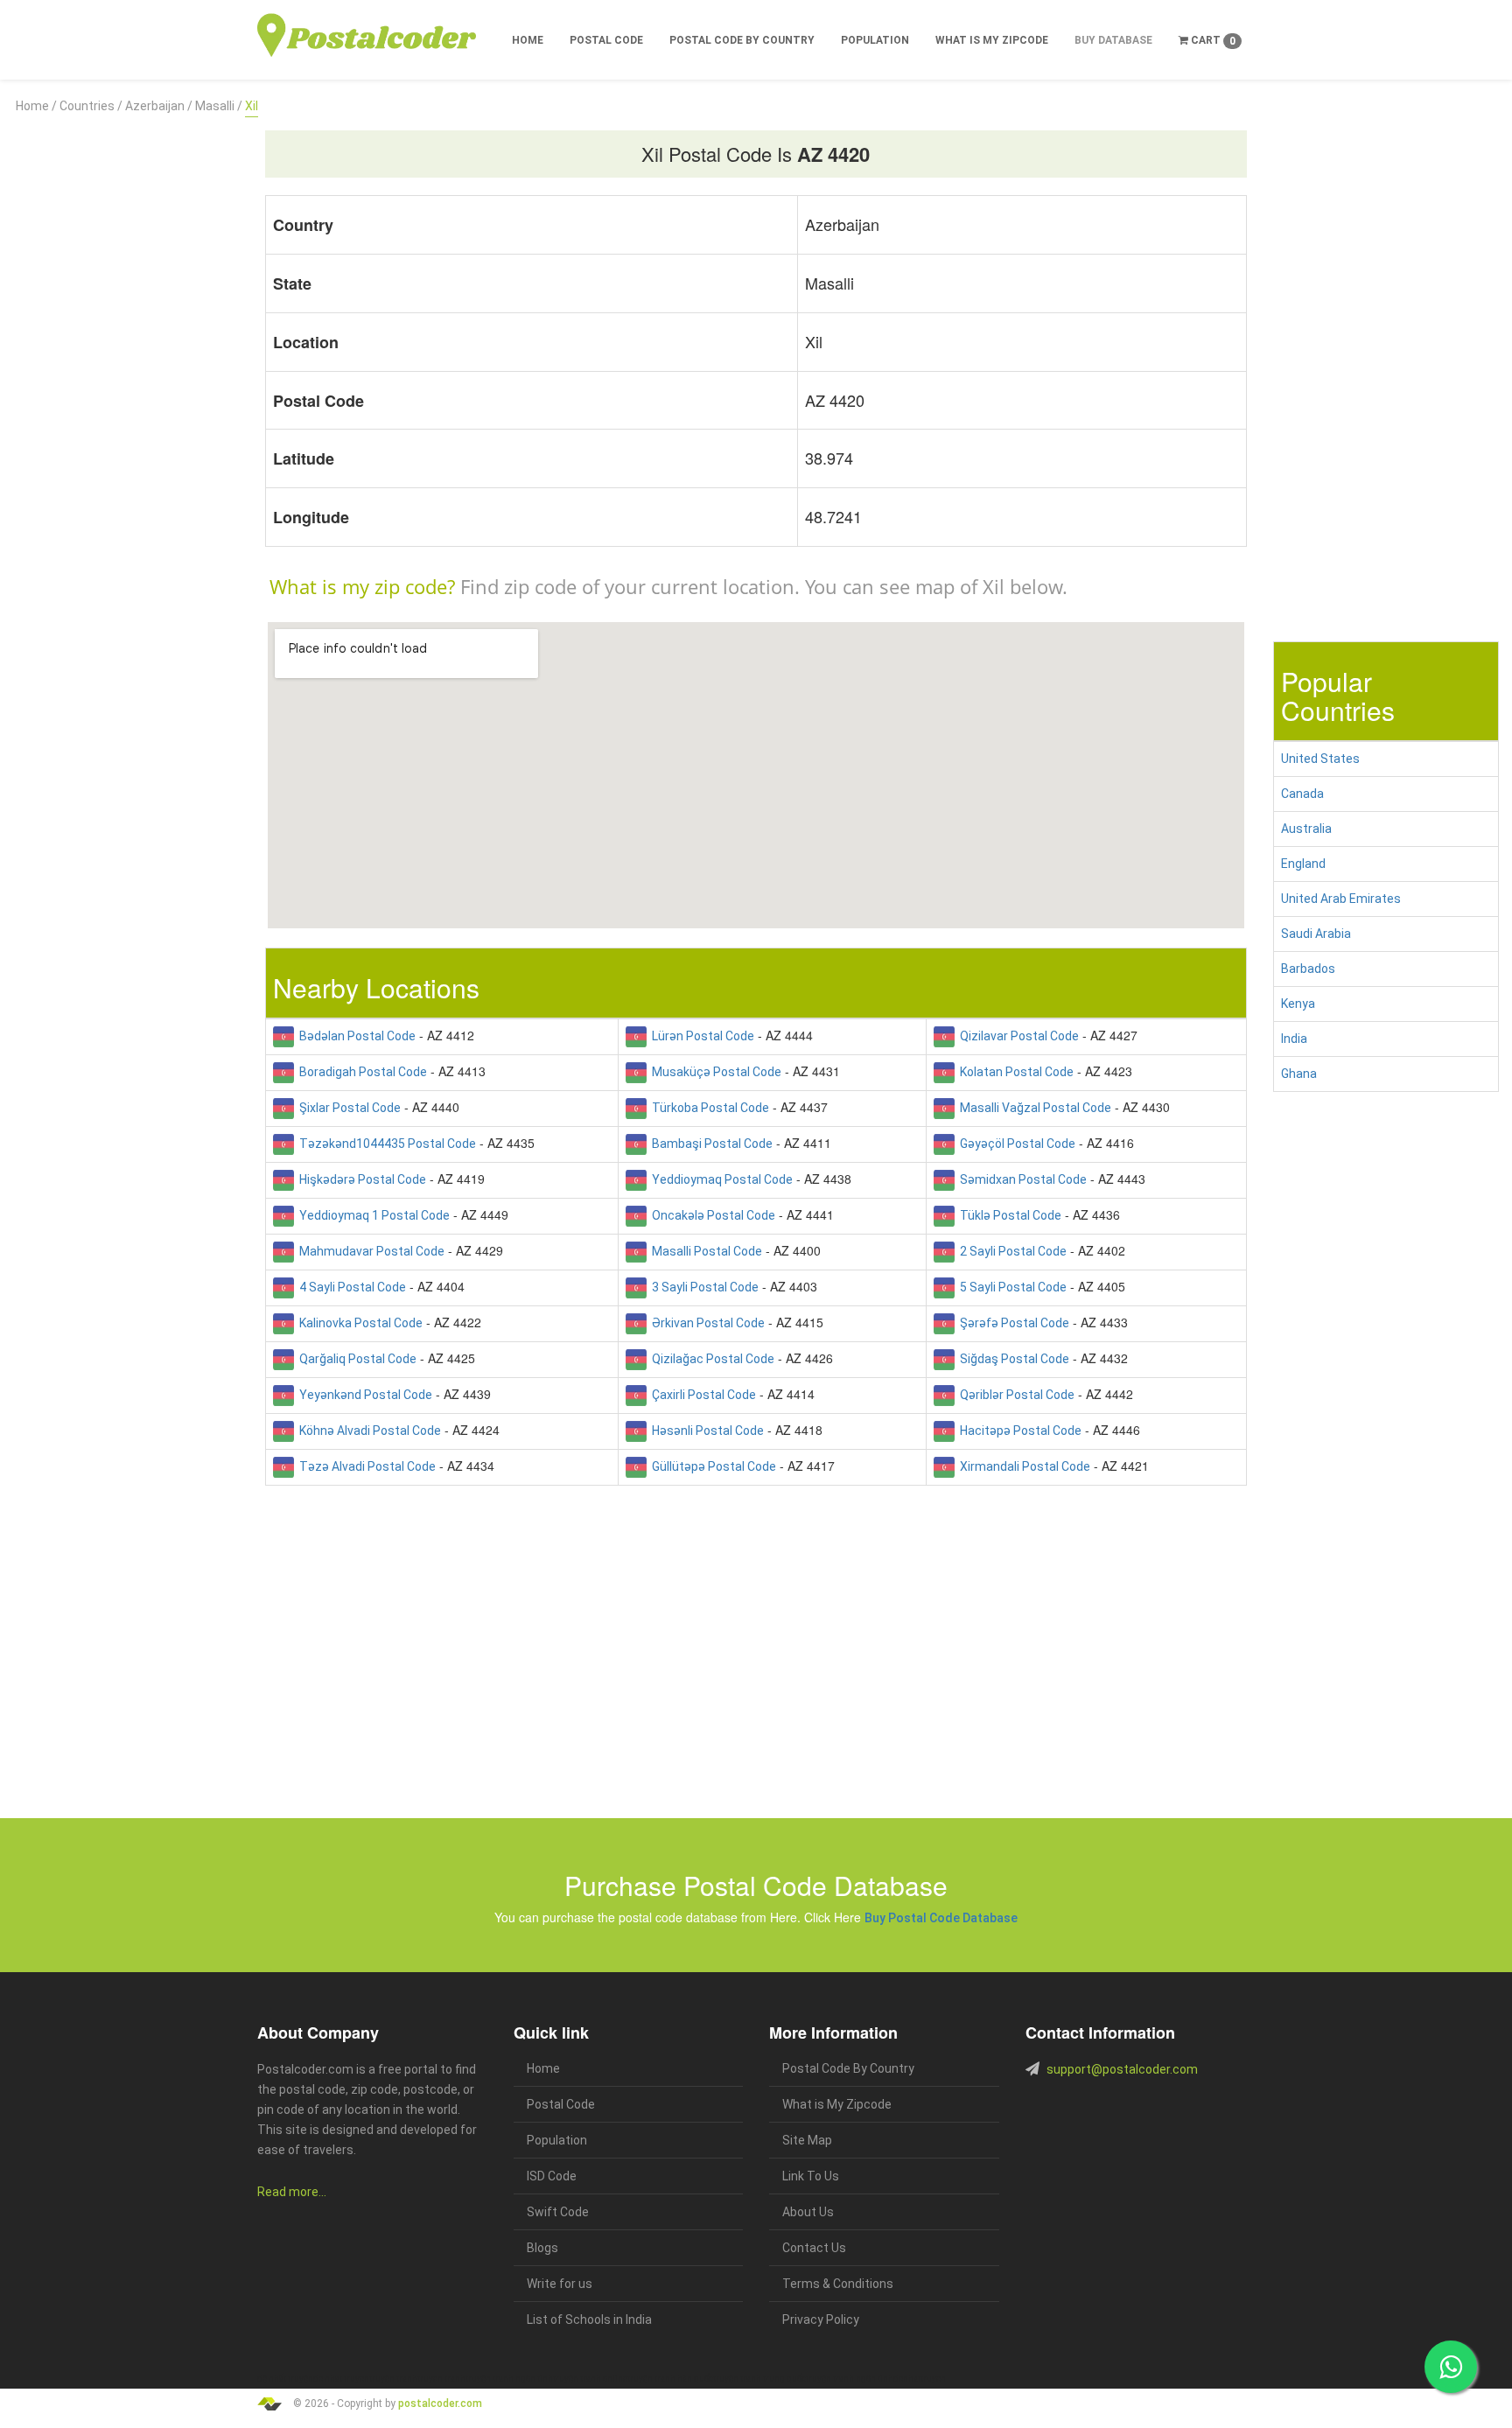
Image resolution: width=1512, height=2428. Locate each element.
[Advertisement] (126, 379)
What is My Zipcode (992, 40)
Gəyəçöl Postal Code (1015, 1144)
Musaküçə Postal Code (714, 1072)
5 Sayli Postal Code (1011, 1287)
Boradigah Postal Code (360, 1072)
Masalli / (219, 106)
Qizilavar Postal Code (1017, 1036)
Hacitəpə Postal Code (1018, 1431)
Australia (1306, 829)
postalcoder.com (440, 2403)
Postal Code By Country (742, 40)
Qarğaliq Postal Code (355, 1359)
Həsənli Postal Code (705, 1431)
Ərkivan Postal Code (706, 1323)
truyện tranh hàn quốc (670, 2379)
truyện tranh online (590, 2379)
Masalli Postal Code (704, 1251)
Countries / (91, 106)
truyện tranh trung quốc (759, 2379)
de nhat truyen (341, 2379)
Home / (36, 106)
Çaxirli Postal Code (701, 1395)
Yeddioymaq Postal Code (720, 1179)
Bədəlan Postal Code (355, 1036)
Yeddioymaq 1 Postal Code (372, 1215)
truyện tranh (393, 2379)
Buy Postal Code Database (941, 1918)
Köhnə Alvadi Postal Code (367, 1431)
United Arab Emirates (1341, 899)
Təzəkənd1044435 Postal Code (385, 1144)
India (1294, 1039)
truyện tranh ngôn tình (509, 2379)
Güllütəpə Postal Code (711, 1466)
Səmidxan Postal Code (1021, 1179)
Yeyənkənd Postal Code (363, 1395)
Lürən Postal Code (700, 1036)
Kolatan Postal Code (1014, 1072)
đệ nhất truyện (285, 2379)
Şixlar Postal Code (347, 1108)
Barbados (1308, 969)
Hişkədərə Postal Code (360, 1179)
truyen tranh (441, 2379)
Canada (1302, 794)
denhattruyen (920, 2379)
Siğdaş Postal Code (1012, 1359)
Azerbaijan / (159, 106)
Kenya (1298, 1004)
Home (528, 40)
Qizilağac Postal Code (710, 1359)
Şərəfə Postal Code (1012, 1323)
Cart (1212, 41)
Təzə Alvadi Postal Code (365, 1466)
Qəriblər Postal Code (1015, 1395)
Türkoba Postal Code (708, 1108)
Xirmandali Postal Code (1022, 1466)
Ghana (1299, 1074)
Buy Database (1113, 40)
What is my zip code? (362, 586)
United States (1320, 759)
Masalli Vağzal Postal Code (1033, 1108)
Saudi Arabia (1316, 934)
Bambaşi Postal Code (710, 1144)
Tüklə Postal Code (1008, 1215)
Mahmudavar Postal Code (369, 1251)
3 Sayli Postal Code (703, 1287)
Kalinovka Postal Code (358, 1323)
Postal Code (606, 40)
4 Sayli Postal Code (350, 1287)
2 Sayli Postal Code (1011, 1251)
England (1303, 864)
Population (875, 40)
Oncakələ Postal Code (711, 1215)
